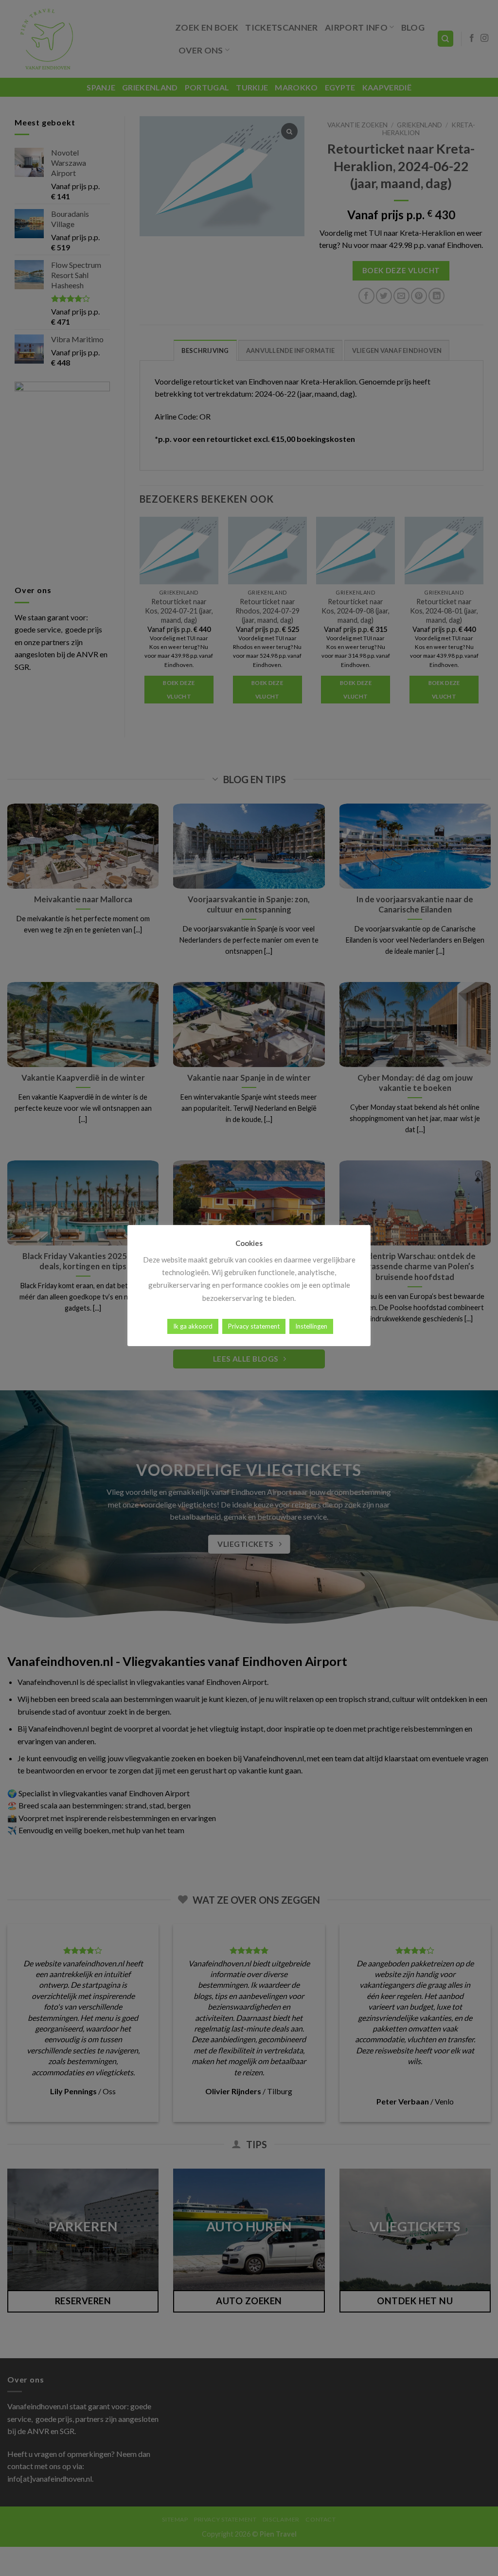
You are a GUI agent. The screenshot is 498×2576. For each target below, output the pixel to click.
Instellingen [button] (311, 1326)
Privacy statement (254, 1326)
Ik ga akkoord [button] (193, 1326)
